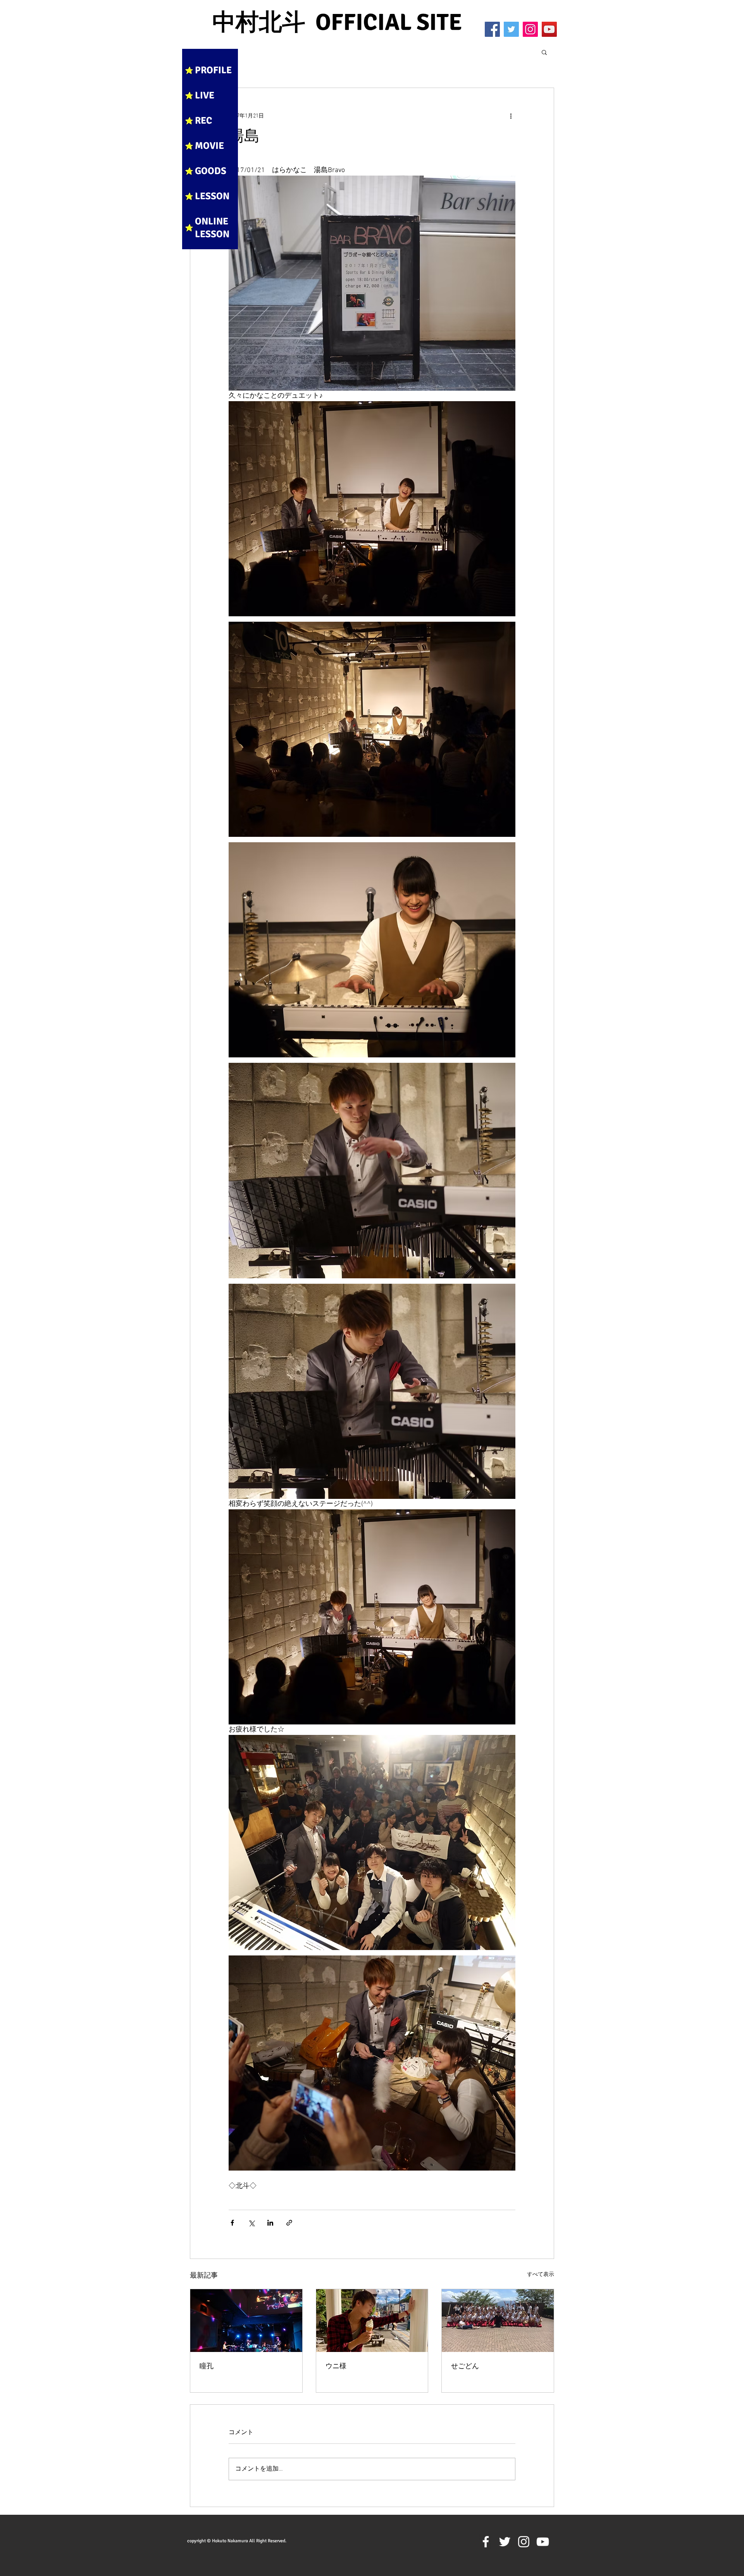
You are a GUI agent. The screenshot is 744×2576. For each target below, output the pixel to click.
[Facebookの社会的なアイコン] (492, 29)
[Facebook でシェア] (232, 2223)
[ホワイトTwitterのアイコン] (505, 2542)
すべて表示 (541, 2275)
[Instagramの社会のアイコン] (530, 29)
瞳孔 (207, 2367)
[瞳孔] (246, 2321)
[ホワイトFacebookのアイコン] (486, 2542)
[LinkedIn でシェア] (270, 2223)
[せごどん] (498, 2321)
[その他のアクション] (511, 116)
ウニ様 (336, 2367)
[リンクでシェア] (289, 2223)
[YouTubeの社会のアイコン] (549, 29)
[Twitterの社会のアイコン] (511, 29)
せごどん (465, 2367)
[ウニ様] (372, 2321)
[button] (544, 52)
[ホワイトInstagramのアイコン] (524, 2542)
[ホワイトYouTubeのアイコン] (543, 2542)
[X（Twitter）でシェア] (251, 2223)
